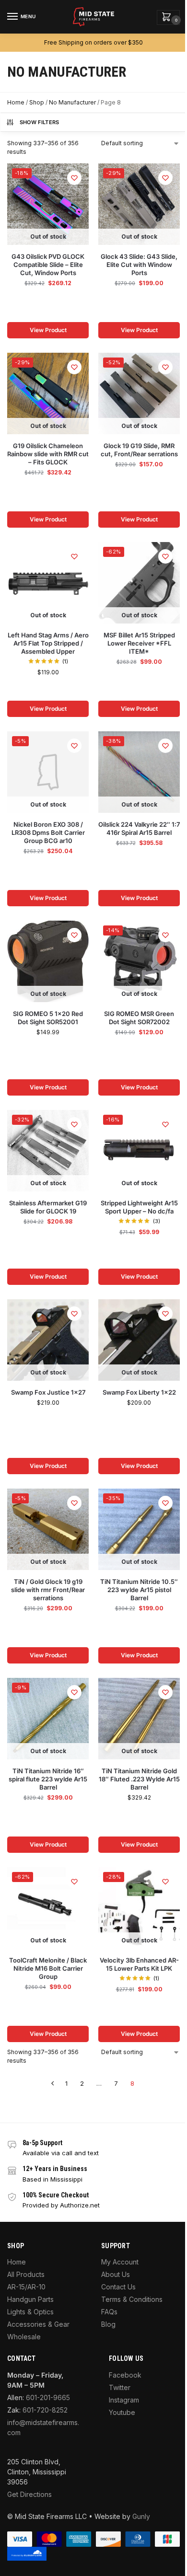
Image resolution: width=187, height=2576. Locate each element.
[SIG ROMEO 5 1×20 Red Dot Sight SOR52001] (48, 961)
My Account (120, 2262)
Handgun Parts (30, 2299)
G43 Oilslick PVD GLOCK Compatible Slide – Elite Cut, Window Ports (48, 265)
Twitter (120, 2387)
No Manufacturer (72, 102)
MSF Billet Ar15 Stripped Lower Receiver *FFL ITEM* (139, 643)
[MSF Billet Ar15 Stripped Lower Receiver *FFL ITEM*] (139, 583)
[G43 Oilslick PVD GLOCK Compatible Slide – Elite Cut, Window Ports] (48, 204)
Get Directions (29, 2494)
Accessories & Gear (38, 2324)
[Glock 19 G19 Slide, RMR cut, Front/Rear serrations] (139, 393)
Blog (108, 2324)
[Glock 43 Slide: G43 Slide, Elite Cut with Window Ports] (139, 204)
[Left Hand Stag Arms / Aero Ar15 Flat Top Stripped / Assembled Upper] (48, 583)
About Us (116, 2274)
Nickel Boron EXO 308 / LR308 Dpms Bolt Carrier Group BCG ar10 (48, 832)
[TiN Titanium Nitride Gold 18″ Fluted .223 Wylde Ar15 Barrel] (139, 1719)
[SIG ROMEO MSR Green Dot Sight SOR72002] (139, 961)
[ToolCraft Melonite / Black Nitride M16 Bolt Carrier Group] (48, 1908)
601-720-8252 (45, 2410)
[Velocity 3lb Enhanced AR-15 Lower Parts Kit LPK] (139, 1908)
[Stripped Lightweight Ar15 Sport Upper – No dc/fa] (139, 1151)
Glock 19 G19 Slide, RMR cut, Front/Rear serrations (139, 450)
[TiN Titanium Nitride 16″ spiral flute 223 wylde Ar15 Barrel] (48, 1719)
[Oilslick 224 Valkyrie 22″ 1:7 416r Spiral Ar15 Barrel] (139, 772)
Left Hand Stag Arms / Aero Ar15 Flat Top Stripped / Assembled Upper (48, 643)
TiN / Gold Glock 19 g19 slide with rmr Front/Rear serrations (48, 1590)
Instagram (124, 2400)
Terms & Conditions (132, 2299)
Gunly (141, 2516)
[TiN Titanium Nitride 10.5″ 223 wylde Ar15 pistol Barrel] (139, 1529)
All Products (26, 2274)
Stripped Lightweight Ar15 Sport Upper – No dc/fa (139, 1207)
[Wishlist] (74, 178)
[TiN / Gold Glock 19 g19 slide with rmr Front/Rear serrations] (48, 1529)
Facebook (125, 2375)
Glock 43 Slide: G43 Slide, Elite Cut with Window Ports (139, 265)
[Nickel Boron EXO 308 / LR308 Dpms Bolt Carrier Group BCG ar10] (48, 772)
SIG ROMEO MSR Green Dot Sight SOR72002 (139, 1018)
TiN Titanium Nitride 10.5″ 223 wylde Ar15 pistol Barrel (139, 1590)
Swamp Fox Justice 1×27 (48, 1392)
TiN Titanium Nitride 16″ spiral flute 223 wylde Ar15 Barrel (48, 1779)
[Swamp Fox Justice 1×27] (48, 1340)
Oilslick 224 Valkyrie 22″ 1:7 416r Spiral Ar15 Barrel (139, 828)
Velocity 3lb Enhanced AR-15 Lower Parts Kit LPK (139, 1964)
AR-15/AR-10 (26, 2287)
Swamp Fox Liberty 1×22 (139, 1392)
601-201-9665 (48, 2397)
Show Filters (40, 122)
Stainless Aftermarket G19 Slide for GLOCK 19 (48, 1207)
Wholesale (24, 2337)
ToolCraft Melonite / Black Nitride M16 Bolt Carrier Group (48, 1968)
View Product (48, 330)
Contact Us (118, 2287)
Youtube (122, 2412)
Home (16, 102)
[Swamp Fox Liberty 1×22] (139, 1340)
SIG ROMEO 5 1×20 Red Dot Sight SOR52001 (48, 1018)
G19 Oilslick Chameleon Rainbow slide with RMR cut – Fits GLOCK (48, 454)
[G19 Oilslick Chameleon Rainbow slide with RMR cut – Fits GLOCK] (48, 393)
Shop (37, 102)
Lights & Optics (30, 2312)
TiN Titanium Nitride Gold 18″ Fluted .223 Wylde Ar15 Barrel (139, 1779)
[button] (168, 17)
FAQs (109, 2312)
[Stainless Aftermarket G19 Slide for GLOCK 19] (48, 1151)
